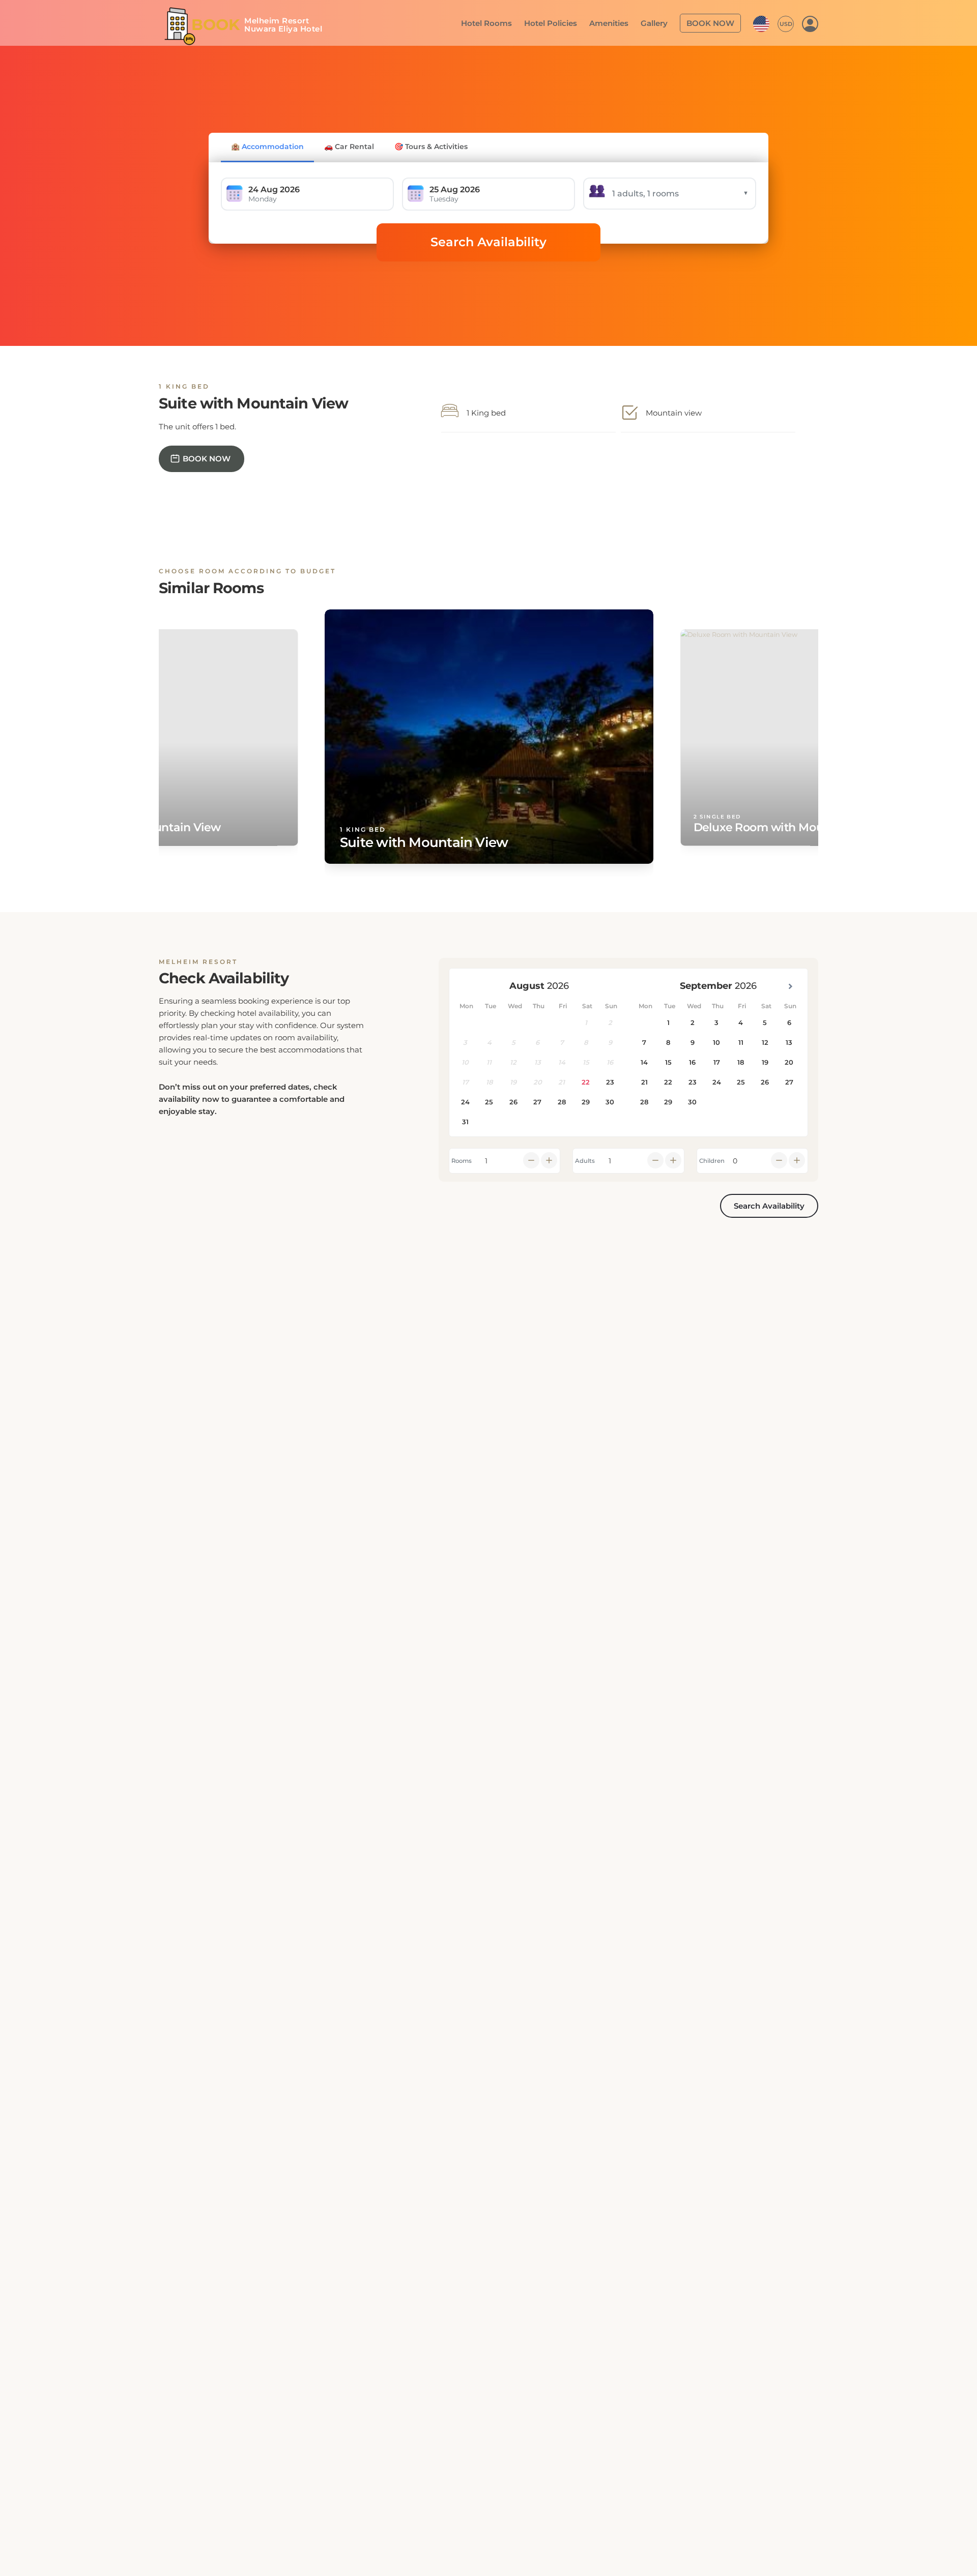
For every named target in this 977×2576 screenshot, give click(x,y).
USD (786, 23)
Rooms (462, 1161)
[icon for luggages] (761, 22)
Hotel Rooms (505, 22)
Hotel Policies (564, 22)
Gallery (661, 22)
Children (712, 1161)
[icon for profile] (810, 23)
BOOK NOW (713, 22)
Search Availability (489, 242)
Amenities (619, 22)
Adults (585, 1161)
